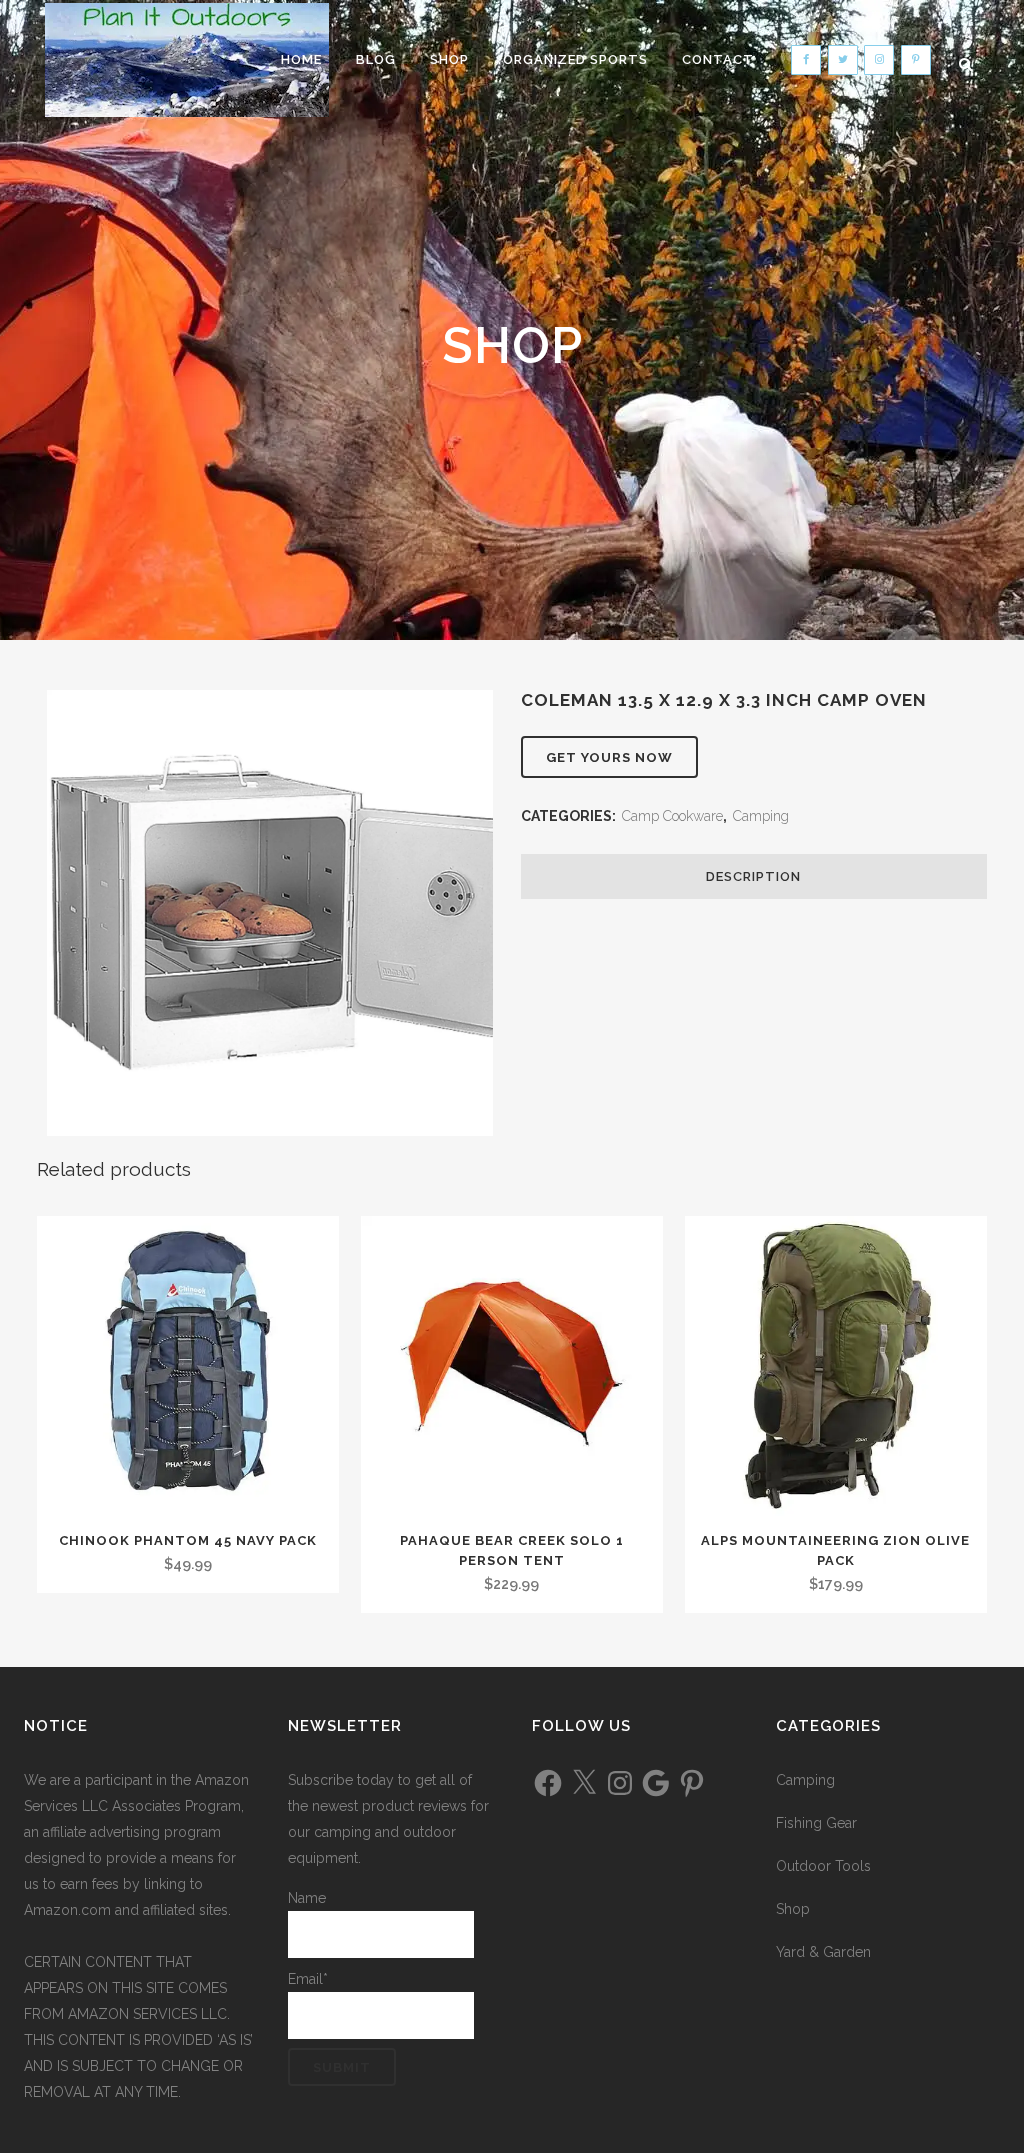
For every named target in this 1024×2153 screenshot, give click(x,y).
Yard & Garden (823, 1952)
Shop (793, 1909)
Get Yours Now (609, 757)
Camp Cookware (672, 816)
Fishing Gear (816, 1823)
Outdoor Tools (823, 1866)
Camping (761, 816)
